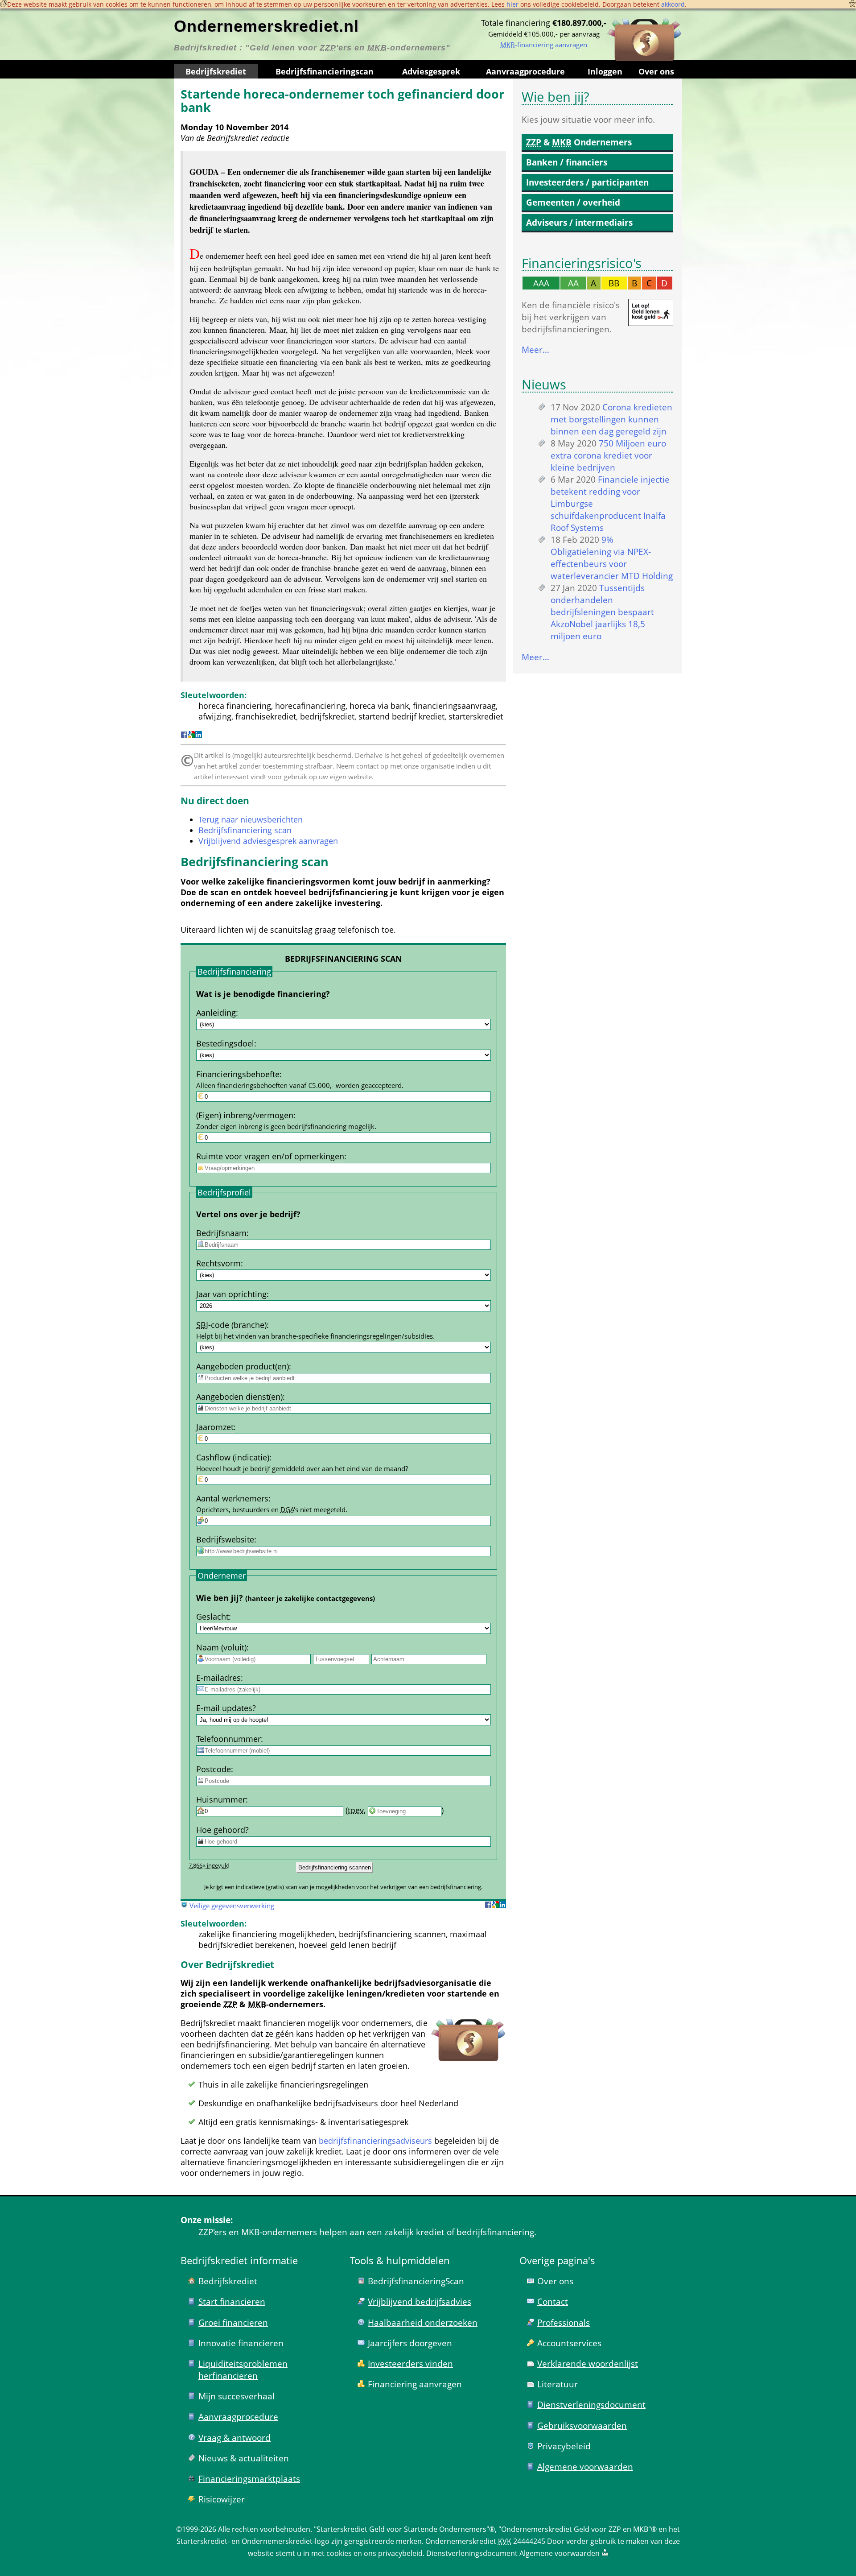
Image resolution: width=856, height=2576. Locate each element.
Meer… (535, 349)
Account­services (569, 2343)
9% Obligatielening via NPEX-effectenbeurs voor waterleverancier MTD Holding (612, 558)
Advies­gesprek (431, 71)
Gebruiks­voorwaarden (582, 2425)
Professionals (564, 2322)
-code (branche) (231, 1325)
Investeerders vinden (410, 2363)
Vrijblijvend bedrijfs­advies (420, 2301)
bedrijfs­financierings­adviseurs (375, 2141)
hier (512, 4)
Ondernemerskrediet (461, 2541)
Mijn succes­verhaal (237, 2396)
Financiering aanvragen (415, 2384)
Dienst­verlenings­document (591, 2404)
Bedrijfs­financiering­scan (325, 71)
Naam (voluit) (221, 1647)
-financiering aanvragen (544, 45)
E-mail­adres (218, 1678)
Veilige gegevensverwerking (232, 1906)
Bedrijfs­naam (221, 1233)
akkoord (673, 4)
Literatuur (558, 2384)
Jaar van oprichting (231, 1294)
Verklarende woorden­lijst (588, 2363)
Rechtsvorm (218, 1263)
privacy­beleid (400, 2553)
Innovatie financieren (241, 2343)
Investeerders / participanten (587, 182)
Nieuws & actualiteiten (244, 2458)
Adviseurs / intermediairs (579, 222)
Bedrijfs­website (225, 1539)
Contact (553, 2301)
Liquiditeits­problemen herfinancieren (243, 2369)
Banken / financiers (567, 162)
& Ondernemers (579, 142)
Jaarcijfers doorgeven (410, 2343)
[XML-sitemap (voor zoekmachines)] (605, 2553)
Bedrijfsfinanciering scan (245, 830)
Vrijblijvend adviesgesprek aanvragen (268, 841)
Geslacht (212, 1617)
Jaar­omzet (215, 1427)
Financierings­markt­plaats (249, 2479)
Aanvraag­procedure (525, 71)
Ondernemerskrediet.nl (266, 26)
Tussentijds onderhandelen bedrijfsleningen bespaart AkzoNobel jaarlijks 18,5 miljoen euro (602, 612)
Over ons (656, 71)
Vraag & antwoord (235, 2437)
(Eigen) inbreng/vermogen (245, 1115)
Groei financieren (233, 2322)
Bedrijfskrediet (216, 71)
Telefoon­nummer (228, 1739)
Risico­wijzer (222, 2499)
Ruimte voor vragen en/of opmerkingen (270, 1156)
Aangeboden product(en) (243, 1366)
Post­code (214, 1769)
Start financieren (232, 2301)
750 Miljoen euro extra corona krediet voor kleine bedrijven (608, 455)
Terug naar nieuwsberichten (251, 819)
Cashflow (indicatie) (233, 1457)
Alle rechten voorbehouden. (265, 2529)
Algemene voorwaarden (585, 2466)
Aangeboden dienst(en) (239, 1397)
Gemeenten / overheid (573, 202)
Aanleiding (216, 1013)
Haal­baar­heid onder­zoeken (423, 2322)
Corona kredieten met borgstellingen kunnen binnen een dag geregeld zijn (611, 419)
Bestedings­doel (225, 1043)
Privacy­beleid (564, 2446)
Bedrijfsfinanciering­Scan (416, 2281)
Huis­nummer (221, 1799)
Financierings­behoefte (238, 1074)
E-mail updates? (226, 1708)
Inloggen (605, 71)
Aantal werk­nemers (232, 1498)
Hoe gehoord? (222, 1830)
